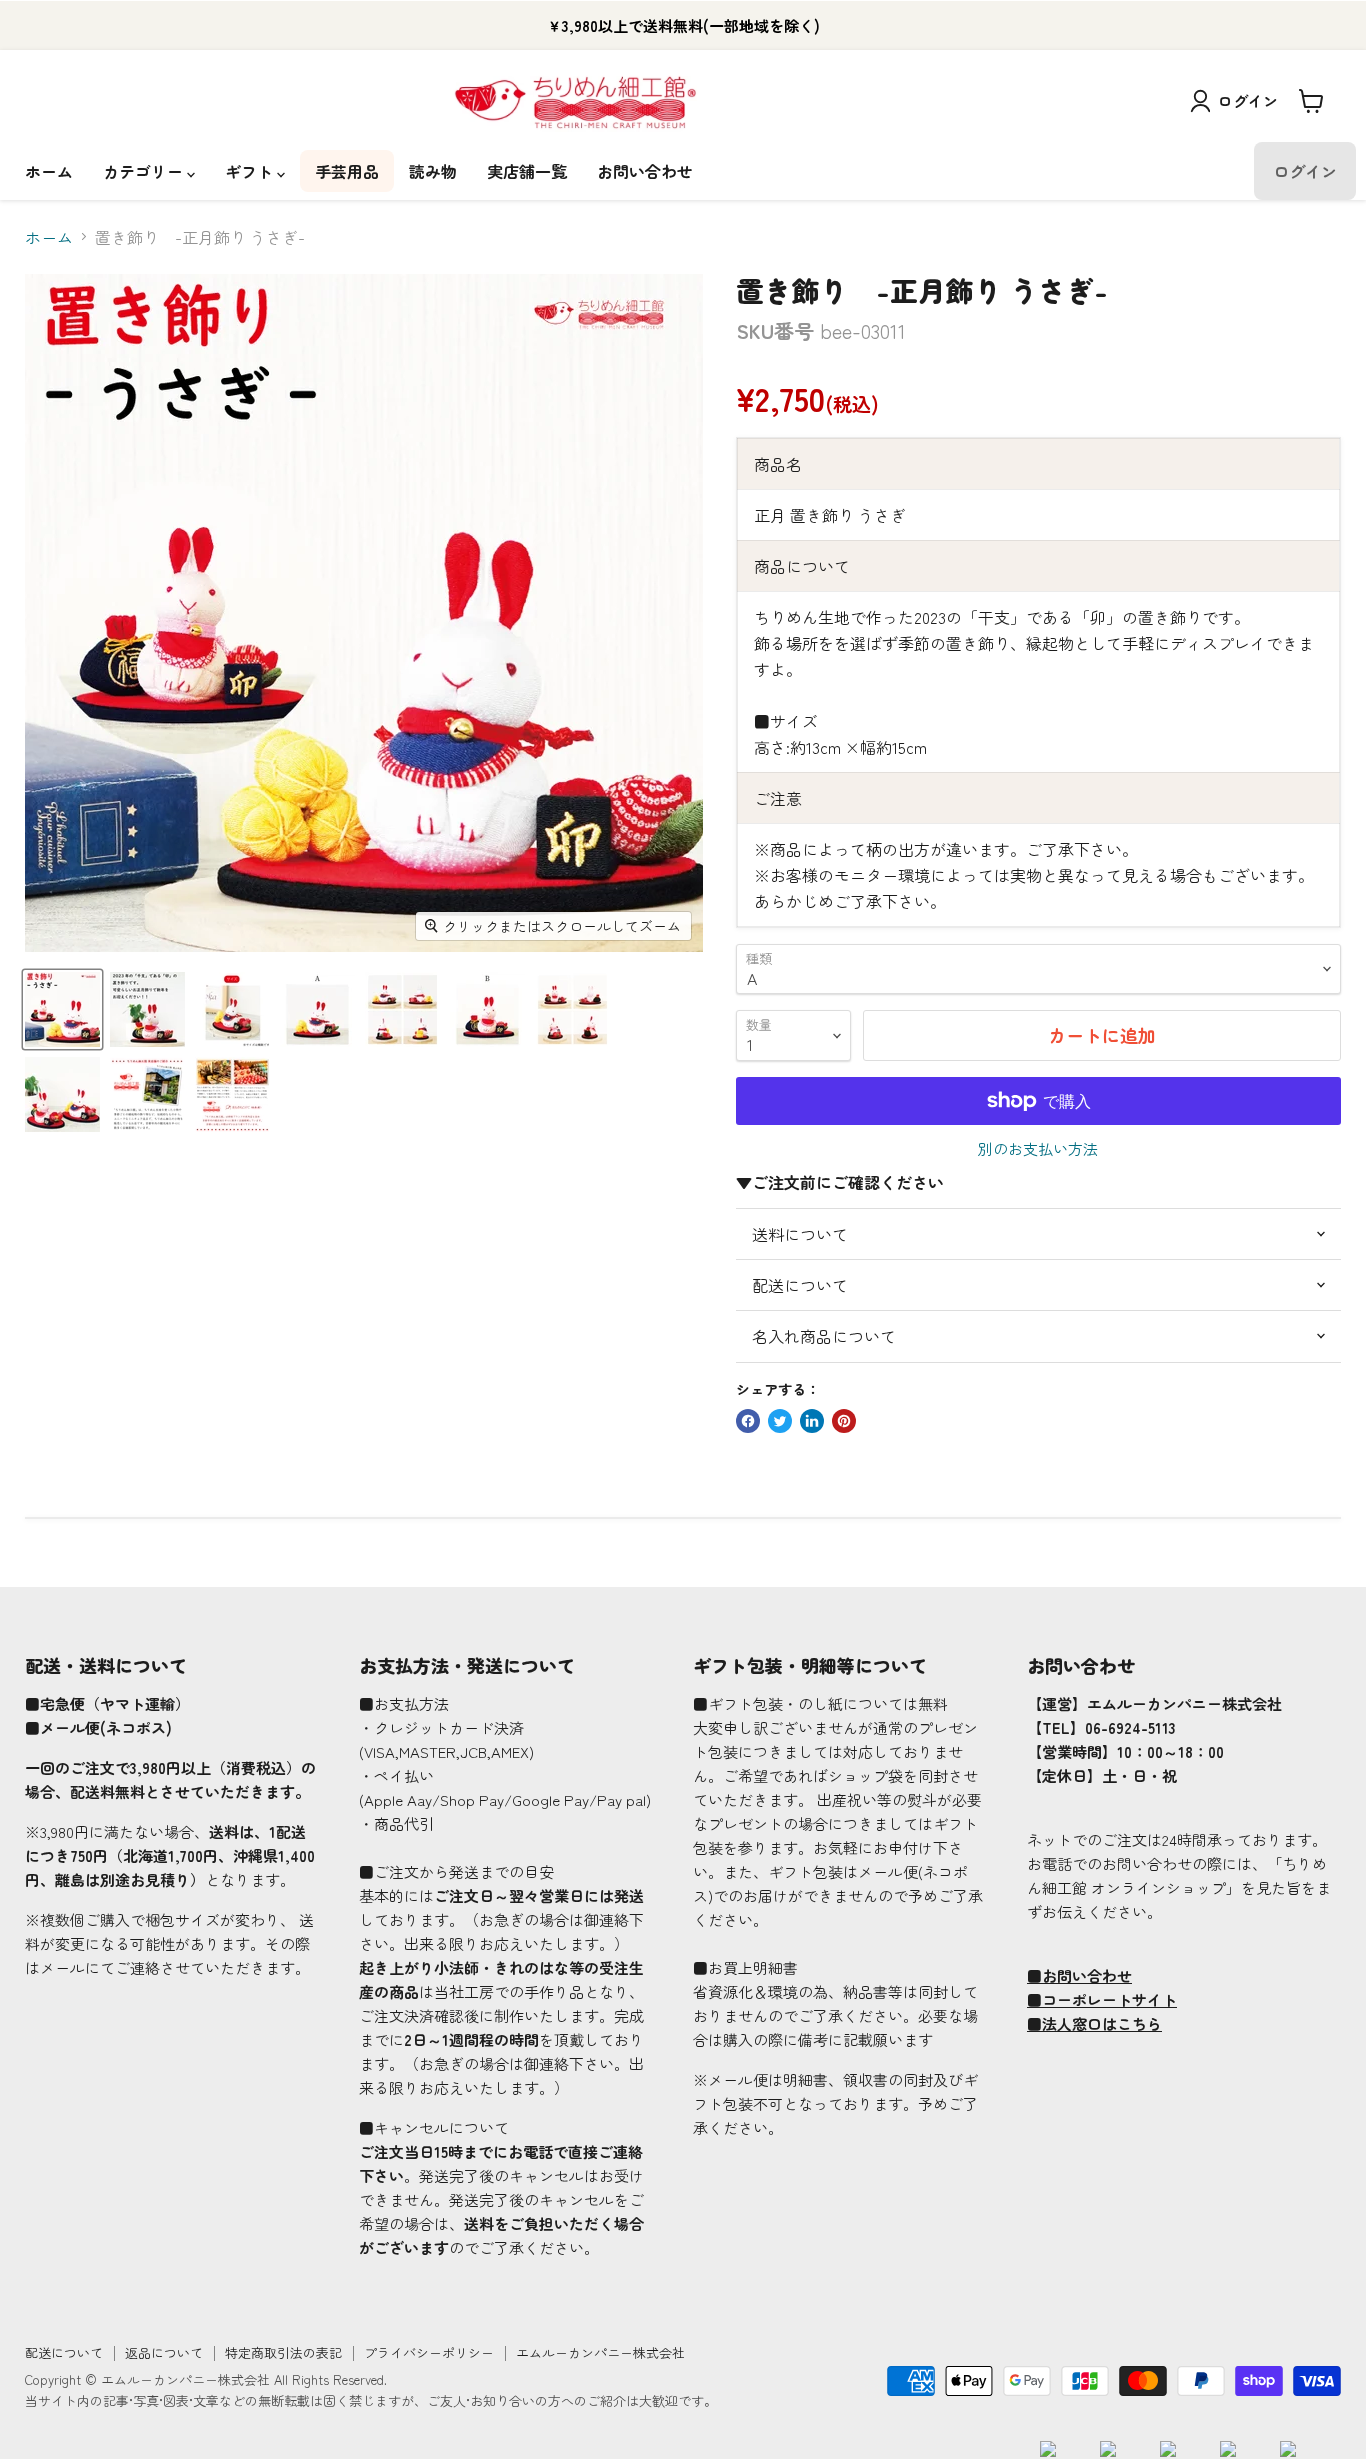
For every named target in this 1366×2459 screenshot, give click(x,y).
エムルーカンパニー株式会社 (600, 2352)
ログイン (1248, 100)
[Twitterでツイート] (780, 1421)
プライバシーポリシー (429, 2352)
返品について (164, 2352)
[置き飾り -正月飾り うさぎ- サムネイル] (62, 1009)
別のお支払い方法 (1038, 1148)
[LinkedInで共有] (812, 1421)
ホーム (49, 171)
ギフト (251, 171)
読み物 (433, 171)
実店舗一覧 (527, 171)
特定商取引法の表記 (283, 2352)
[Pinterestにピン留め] (844, 1421)
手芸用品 (347, 171)
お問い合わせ (645, 171)
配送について (64, 2352)
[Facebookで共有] (748, 1421)
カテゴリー (145, 171)
